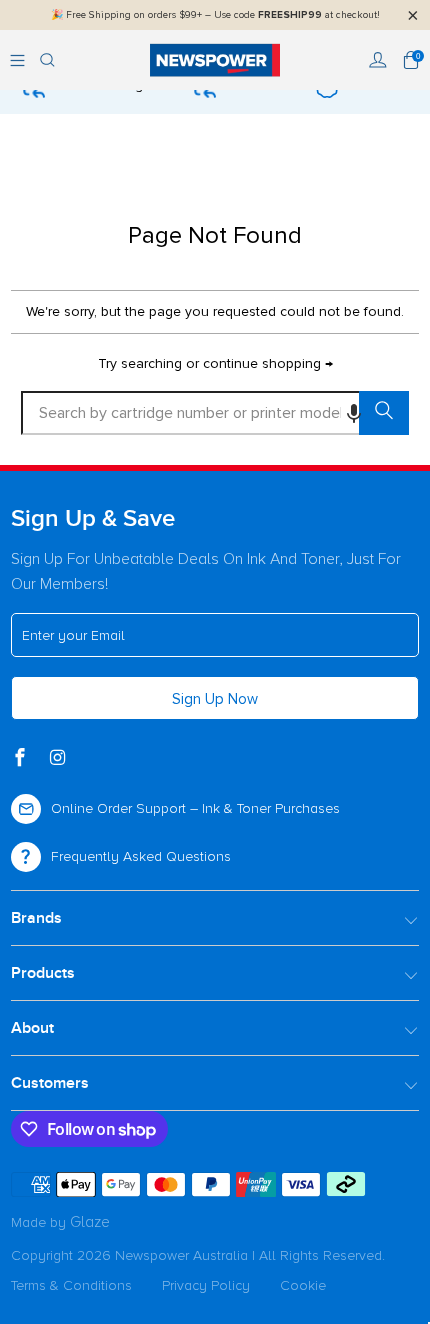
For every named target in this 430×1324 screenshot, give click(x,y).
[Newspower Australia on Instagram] (59, 759)
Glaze (90, 1222)
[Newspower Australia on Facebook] (22, 759)
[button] (354, 413)
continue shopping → (268, 363)
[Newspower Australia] (215, 60)
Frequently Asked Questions (141, 856)
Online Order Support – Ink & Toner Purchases (195, 808)
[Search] (47, 60)
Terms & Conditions (71, 1285)
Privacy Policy (206, 1285)
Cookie (303, 1285)
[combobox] (215, 413)
